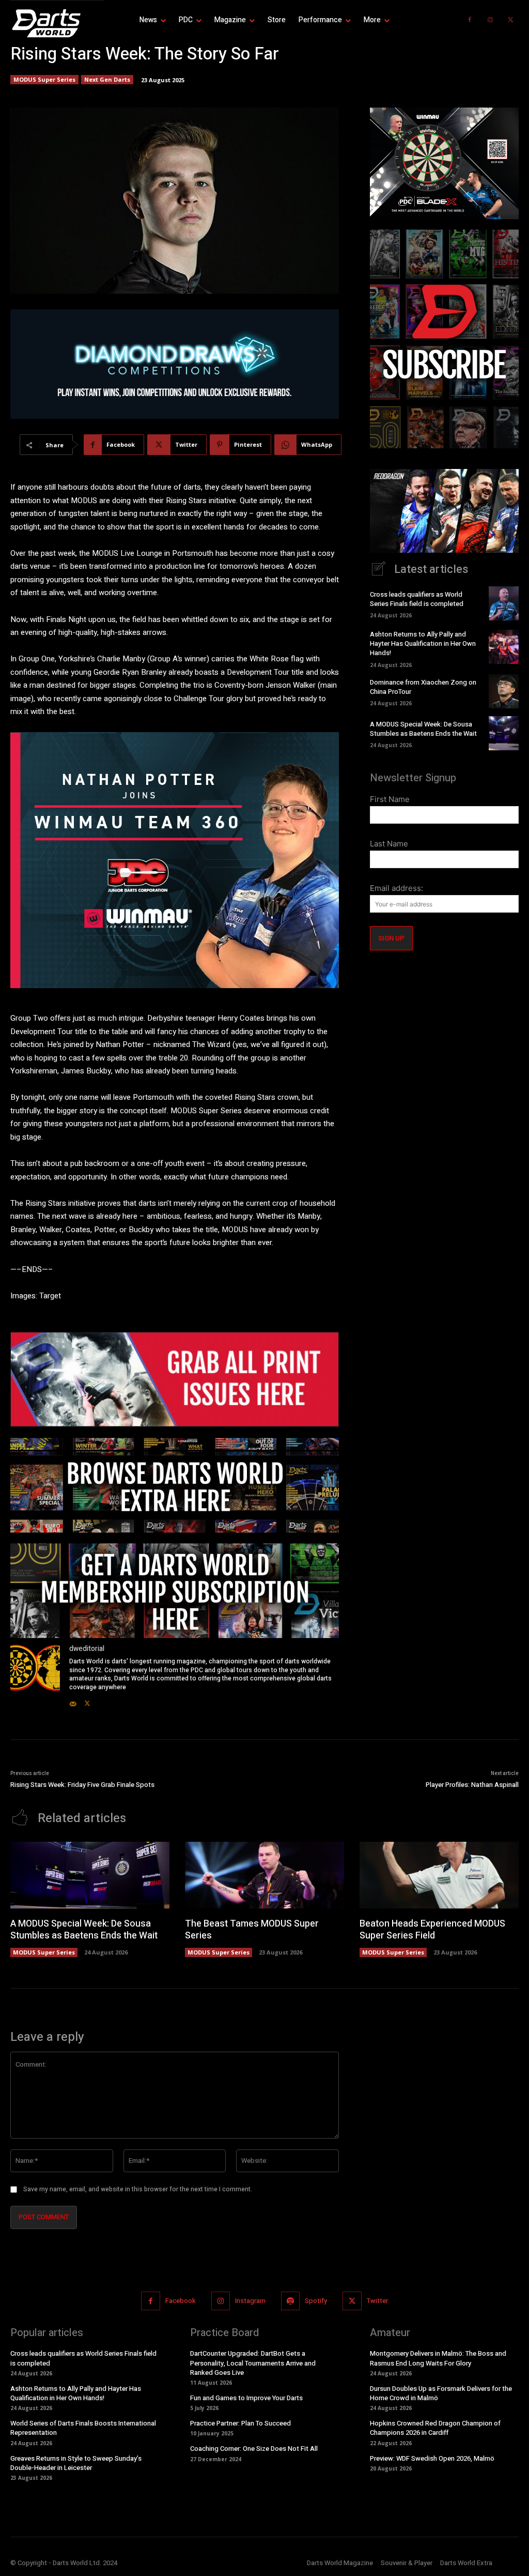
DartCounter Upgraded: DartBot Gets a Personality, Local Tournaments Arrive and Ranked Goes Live (253, 2363)
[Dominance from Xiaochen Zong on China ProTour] (504, 691)
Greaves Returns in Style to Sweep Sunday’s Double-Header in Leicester (76, 2463)
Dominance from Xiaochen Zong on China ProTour (423, 687)
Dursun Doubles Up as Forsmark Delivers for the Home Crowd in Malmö (441, 2393)
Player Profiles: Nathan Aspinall (472, 1785)
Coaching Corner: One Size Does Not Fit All (254, 2449)
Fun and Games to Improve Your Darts (246, 2398)
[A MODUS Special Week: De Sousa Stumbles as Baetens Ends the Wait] (504, 733)
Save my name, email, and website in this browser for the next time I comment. (138, 2189)
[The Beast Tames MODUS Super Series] (264, 1875)
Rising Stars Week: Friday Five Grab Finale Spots (82, 1785)
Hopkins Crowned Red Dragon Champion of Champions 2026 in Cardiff (435, 2428)
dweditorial (87, 1649)
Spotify (316, 2301)
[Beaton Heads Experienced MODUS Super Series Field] (439, 1875)
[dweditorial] (35, 1676)
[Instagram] (490, 20)
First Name (390, 799)
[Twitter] (511, 20)
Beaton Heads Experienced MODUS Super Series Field (432, 1930)
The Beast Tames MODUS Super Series (252, 1930)
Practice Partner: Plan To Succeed (240, 2423)
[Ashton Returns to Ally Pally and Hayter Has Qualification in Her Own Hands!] (504, 647)
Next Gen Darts (107, 79)
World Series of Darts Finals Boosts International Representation (83, 2428)
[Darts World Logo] (57, 23)
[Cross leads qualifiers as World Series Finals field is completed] (504, 603)
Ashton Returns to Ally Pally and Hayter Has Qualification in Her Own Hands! (423, 643)
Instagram (250, 2301)
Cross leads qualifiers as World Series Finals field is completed (417, 599)
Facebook (181, 2301)
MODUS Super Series (44, 79)
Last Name (389, 844)
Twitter (377, 2301)
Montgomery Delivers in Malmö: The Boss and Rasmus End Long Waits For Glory (438, 2358)
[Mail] (73, 1701)
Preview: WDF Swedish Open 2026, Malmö (432, 2458)
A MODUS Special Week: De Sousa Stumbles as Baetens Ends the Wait (423, 729)
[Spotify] (290, 2301)
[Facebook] (470, 20)
